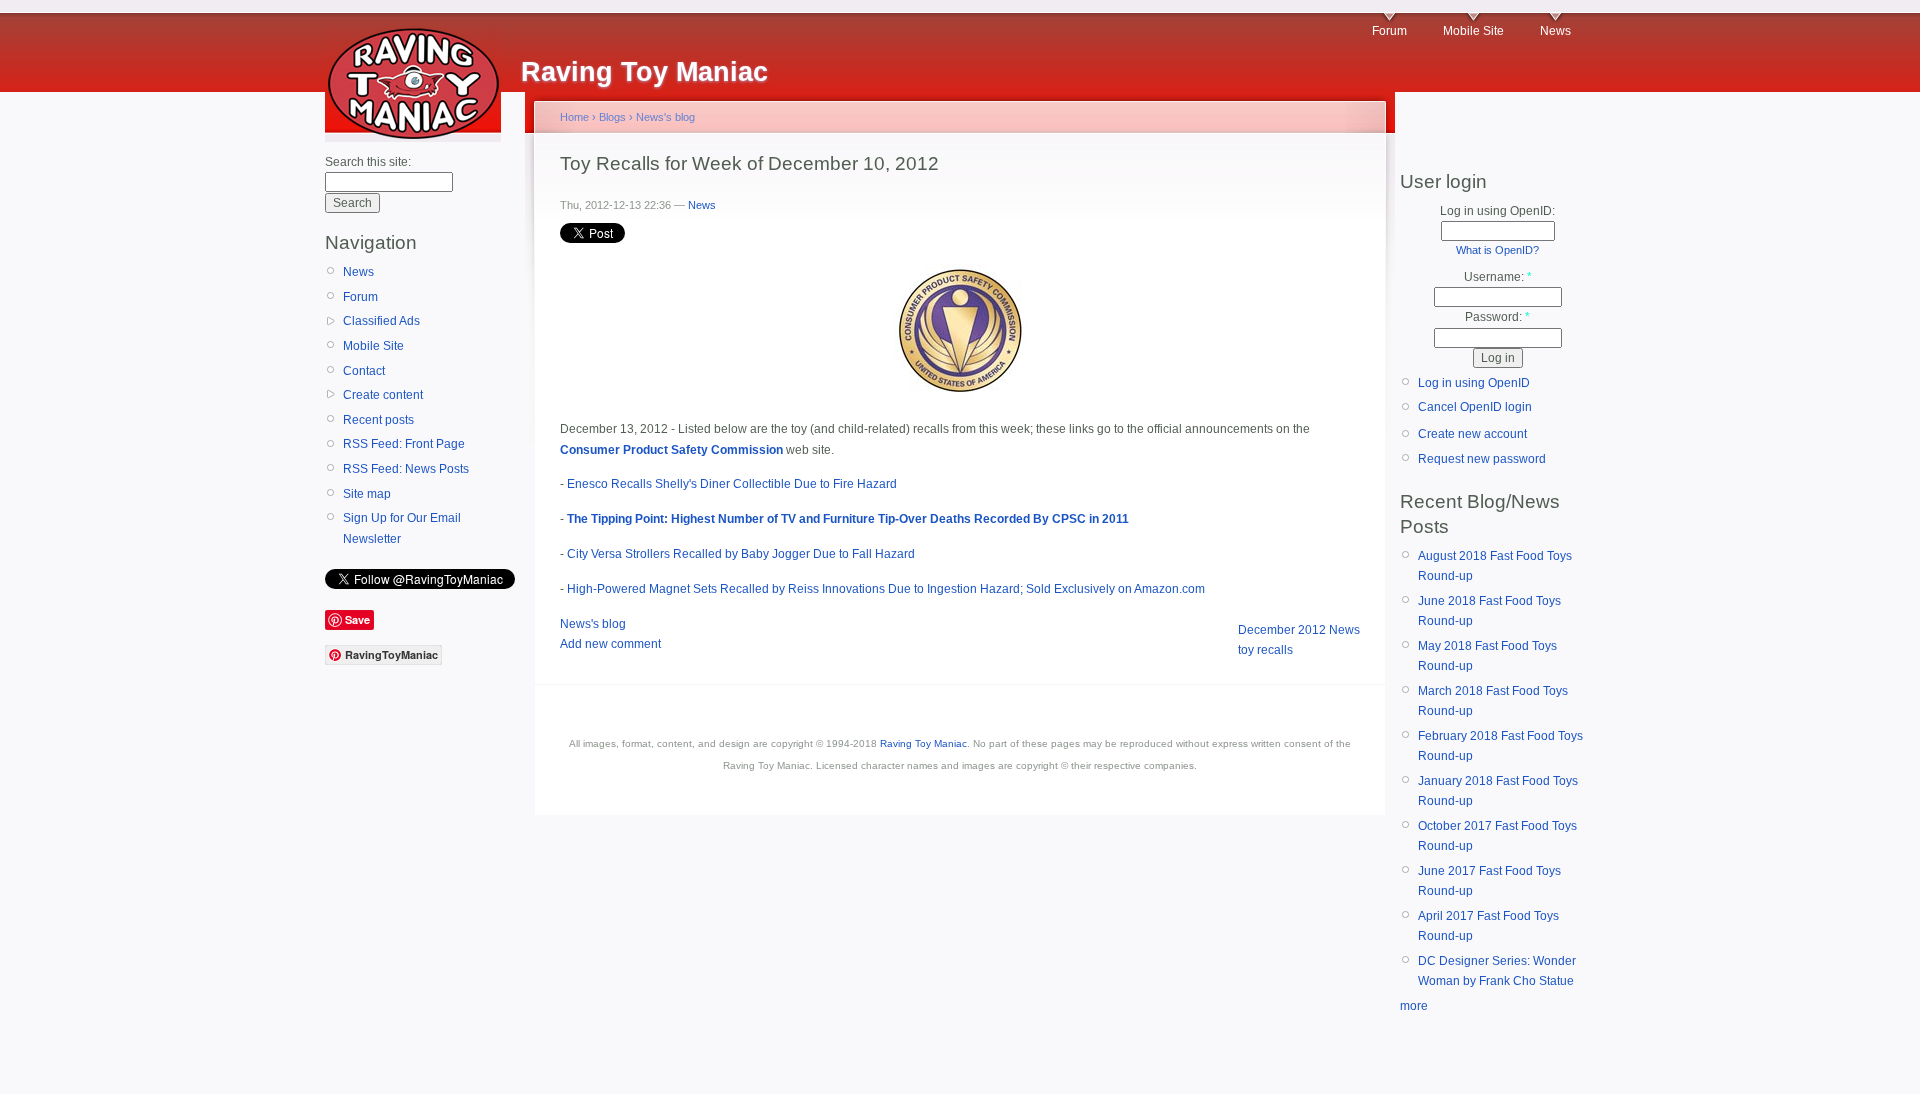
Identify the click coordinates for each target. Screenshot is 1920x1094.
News (1555, 31)
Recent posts (378, 420)
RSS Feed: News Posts (406, 469)
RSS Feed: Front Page (404, 444)
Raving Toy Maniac (923, 743)
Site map (367, 494)
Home (574, 117)
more (1414, 1006)
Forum (1389, 31)
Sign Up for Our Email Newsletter (402, 528)
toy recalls (1265, 650)
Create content (383, 395)
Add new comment (610, 644)
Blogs (612, 117)
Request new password (1482, 459)
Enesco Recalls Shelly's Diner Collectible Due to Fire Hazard (732, 484)
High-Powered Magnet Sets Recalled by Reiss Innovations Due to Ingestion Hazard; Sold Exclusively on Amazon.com (886, 589)
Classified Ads (381, 321)
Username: (1498, 277)
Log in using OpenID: (1497, 211)
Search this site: (368, 162)
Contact (364, 371)
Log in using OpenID (1474, 383)
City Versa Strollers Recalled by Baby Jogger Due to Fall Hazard (741, 554)
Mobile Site (1473, 31)
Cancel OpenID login (1475, 407)
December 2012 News (1299, 630)
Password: (1497, 317)
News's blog (665, 117)
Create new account (1472, 434)
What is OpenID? (1497, 250)
